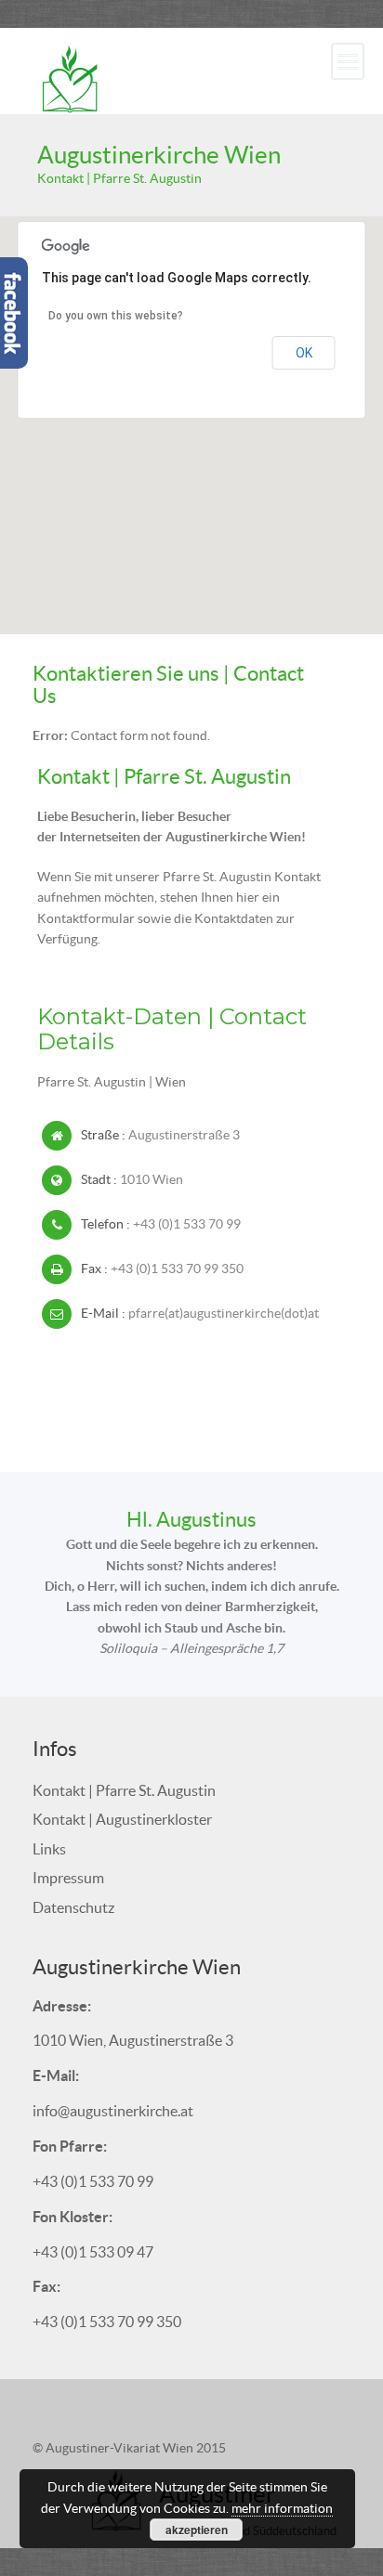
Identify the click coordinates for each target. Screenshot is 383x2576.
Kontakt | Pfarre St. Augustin (124, 1790)
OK (304, 353)
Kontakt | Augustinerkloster (122, 1819)
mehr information (282, 2508)
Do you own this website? (116, 316)
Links (49, 1849)
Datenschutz (73, 1907)
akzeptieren (197, 2530)
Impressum (68, 1878)
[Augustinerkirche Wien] (70, 77)
